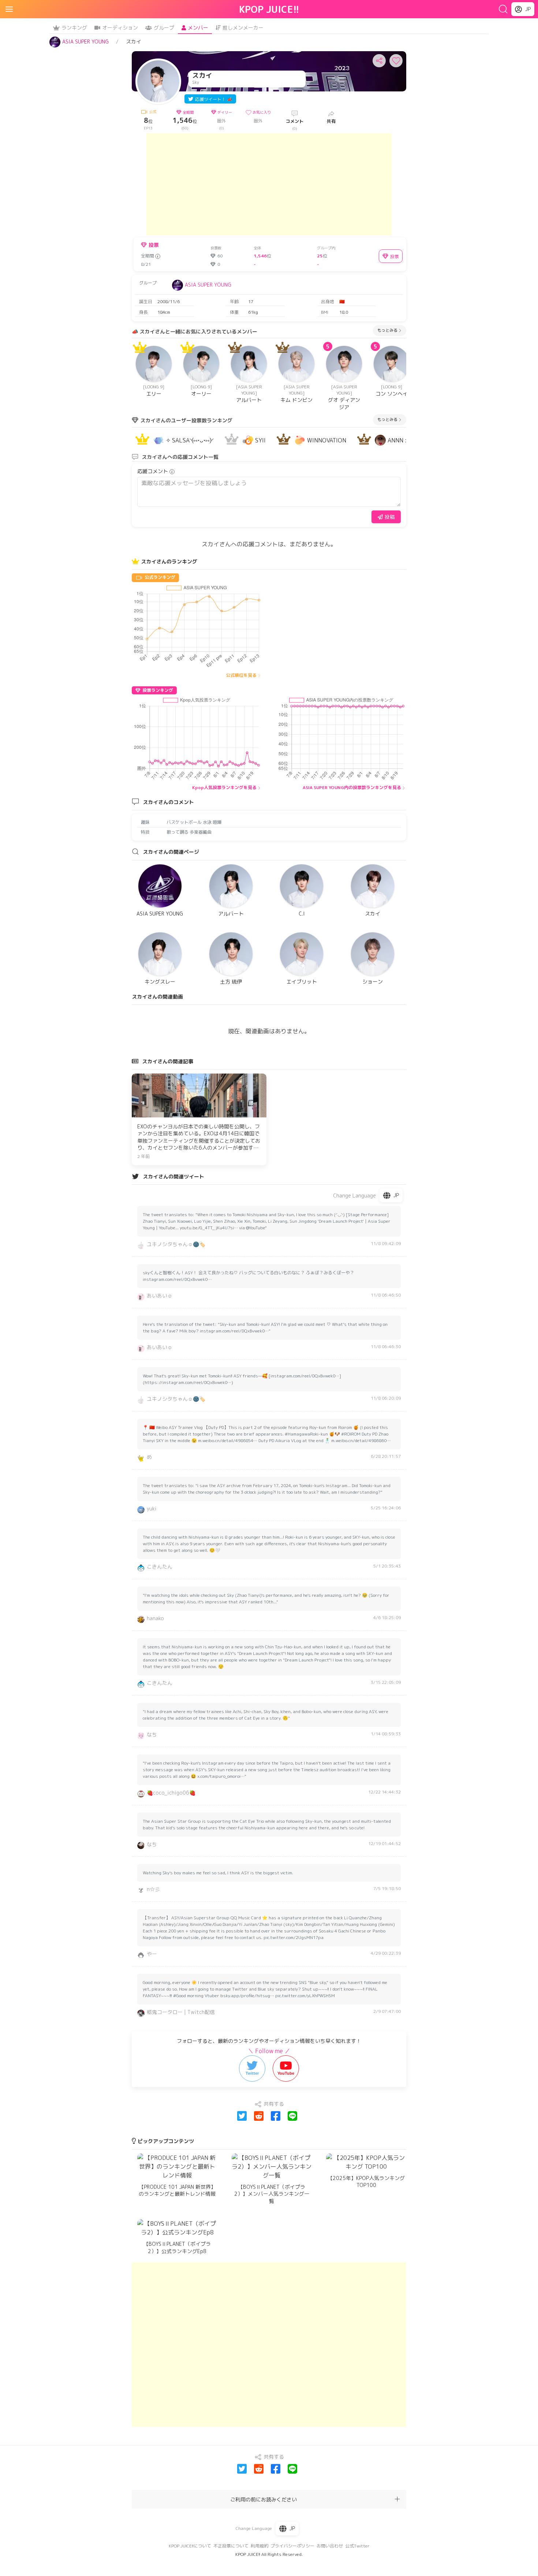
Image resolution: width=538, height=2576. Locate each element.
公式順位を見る (241, 675)
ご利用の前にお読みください (264, 2499)
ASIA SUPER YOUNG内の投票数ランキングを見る (352, 787)
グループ (164, 28)
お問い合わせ (330, 2546)
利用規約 (259, 2546)
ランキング (74, 28)
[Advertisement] (269, 184)
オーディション (120, 28)
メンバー (198, 28)
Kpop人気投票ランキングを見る (224, 787)
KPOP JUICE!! (269, 9)
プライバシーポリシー (292, 2546)
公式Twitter (357, 2546)
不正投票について (231, 2546)
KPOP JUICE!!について (190, 2546)
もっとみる (387, 330)
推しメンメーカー (243, 28)
